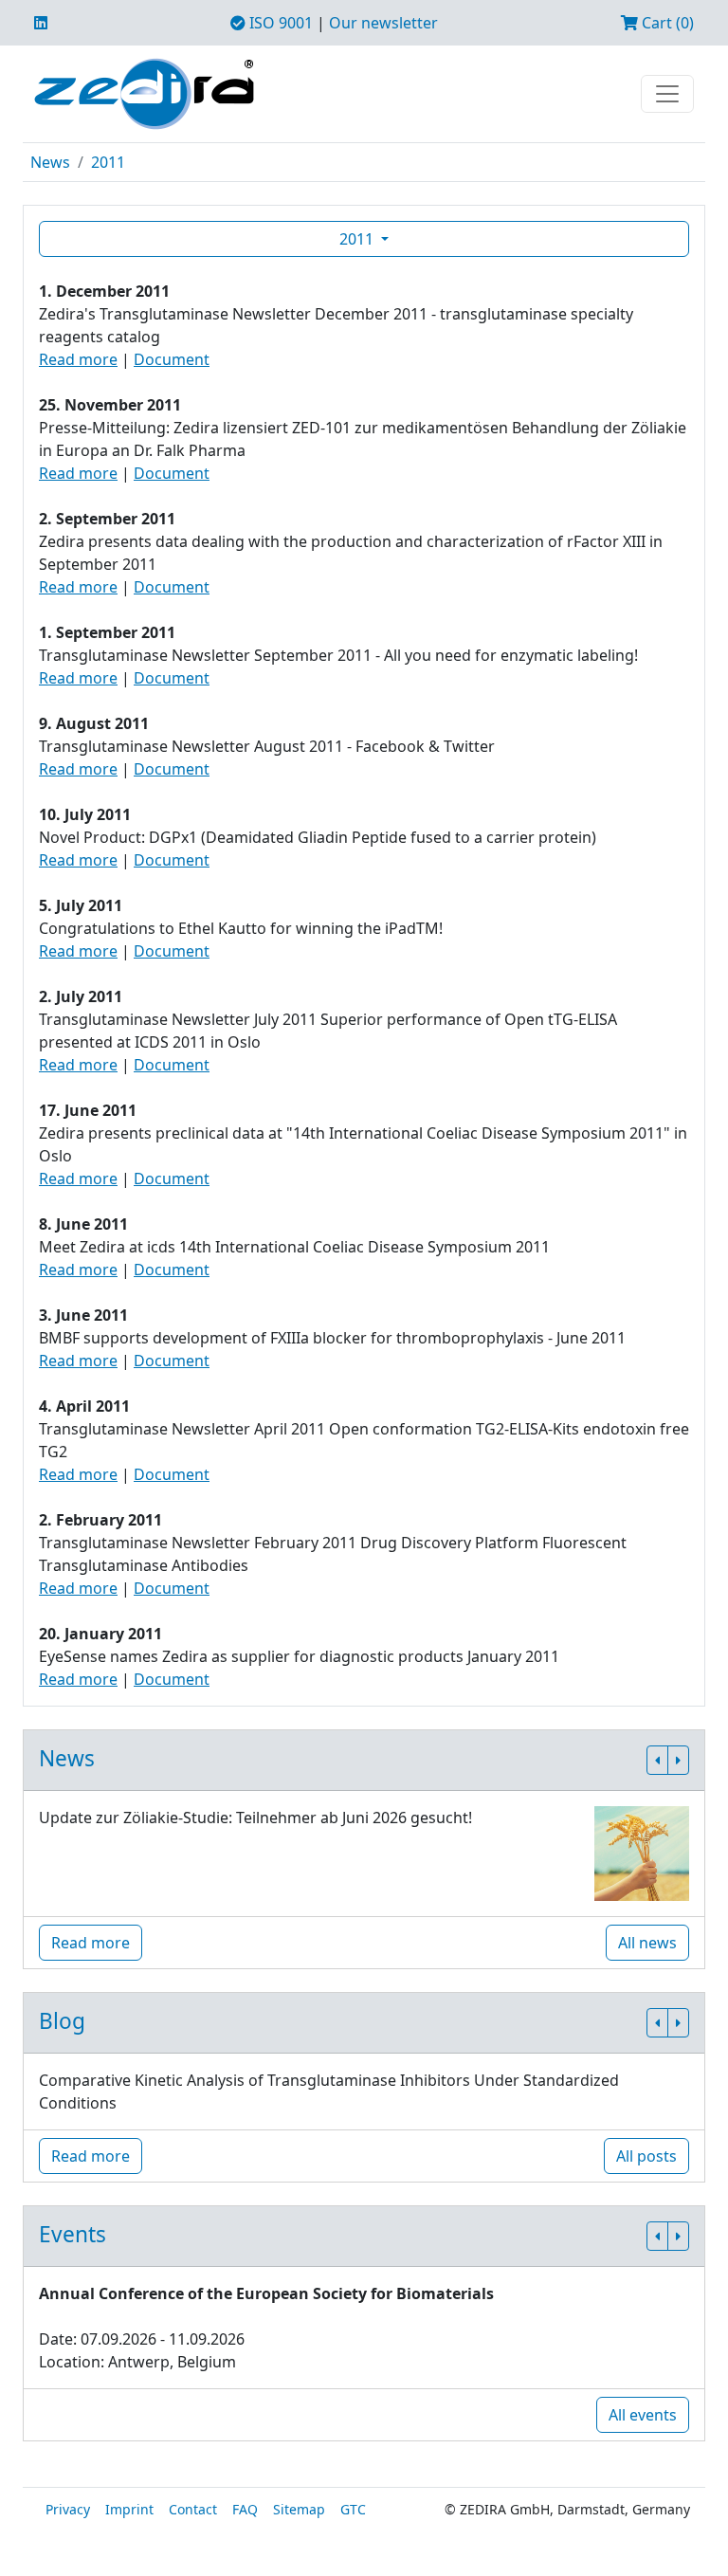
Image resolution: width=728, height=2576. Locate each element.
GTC (353, 2509)
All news (647, 1943)
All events (643, 2415)
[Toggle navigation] (667, 94)
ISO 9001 (279, 23)
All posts (646, 2156)
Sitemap (299, 2509)
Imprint (129, 2509)
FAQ (245, 2509)
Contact (193, 2509)
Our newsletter (383, 23)
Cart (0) (666, 23)
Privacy (68, 2509)
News (50, 162)
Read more (78, 359)
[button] (657, 1760)
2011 (108, 162)
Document (172, 359)
